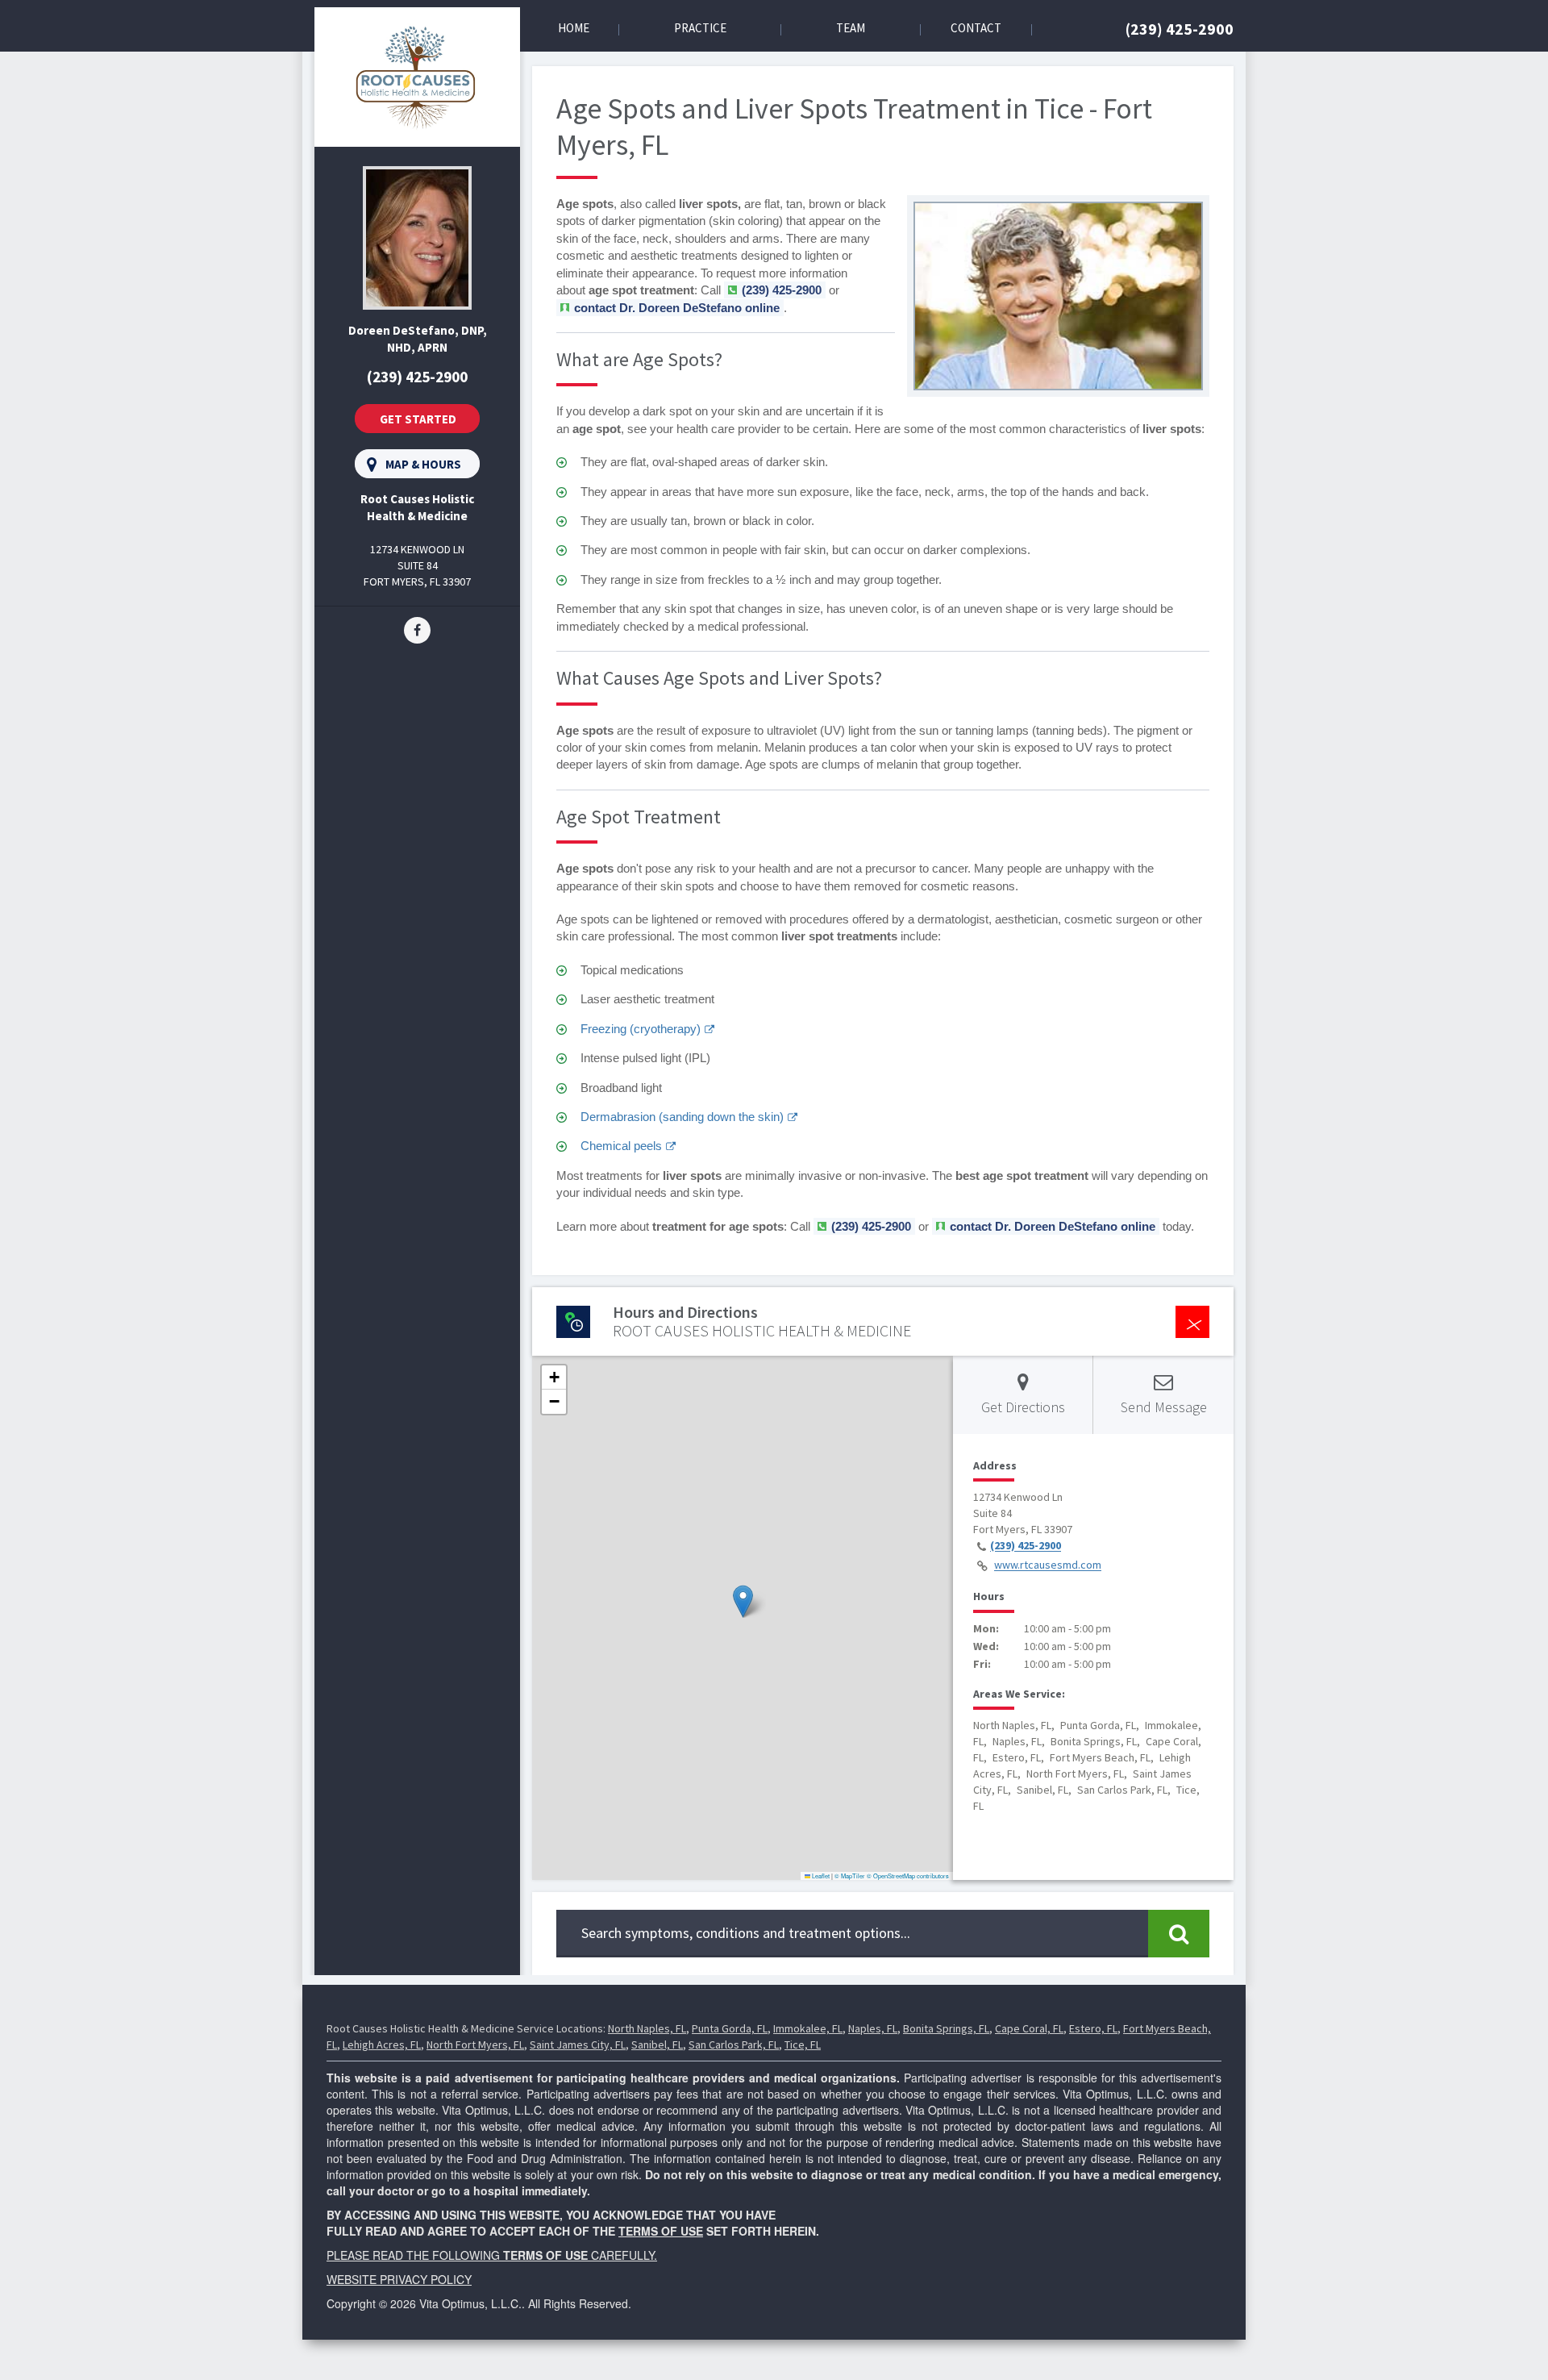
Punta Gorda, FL (730, 2028)
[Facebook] (417, 629)
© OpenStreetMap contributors (908, 1876)
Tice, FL (803, 2044)
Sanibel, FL (657, 2044)
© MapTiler (850, 1876)
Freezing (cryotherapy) (641, 1029)
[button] (743, 1601)
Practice (700, 28)
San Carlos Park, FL (734, 2044)
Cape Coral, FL (1029, 2028)
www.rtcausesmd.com (1048, 1565)
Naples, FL (873, 2028)
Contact (976, 28)
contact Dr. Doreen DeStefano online (677, 308)
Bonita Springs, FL (946, 2028)
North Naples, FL (647, 2028)
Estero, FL (1093, 2028)
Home (574, 28)
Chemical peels (621, 1146)
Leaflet (820, 1876)
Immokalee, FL (808, 2028)
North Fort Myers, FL (475, 2044)
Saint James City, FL (578, 2044)
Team (851, 28)
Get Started (418, 419)
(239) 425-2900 (1180, 29)
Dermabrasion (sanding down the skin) (682, 1117)
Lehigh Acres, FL (382, 2044)
